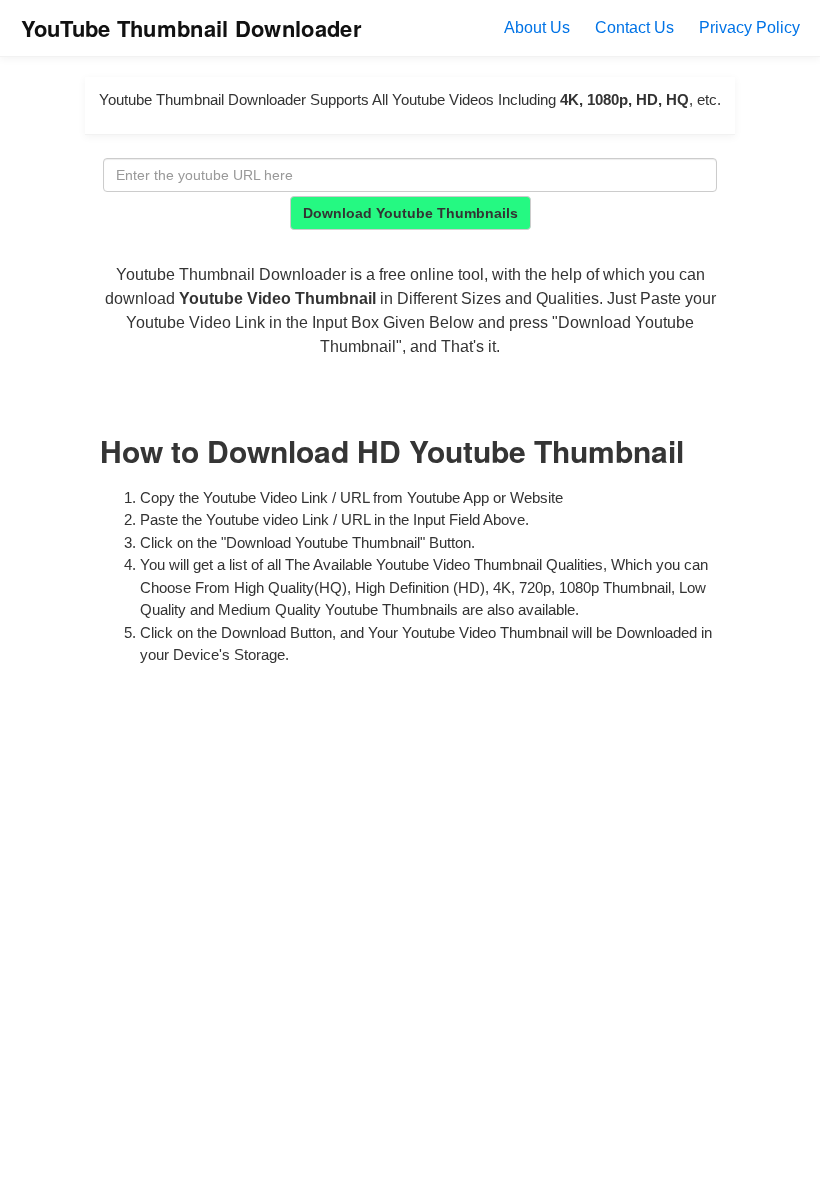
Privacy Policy (749, 27)
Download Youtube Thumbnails (410, 213)
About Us (537, 27)
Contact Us (634, 27)
